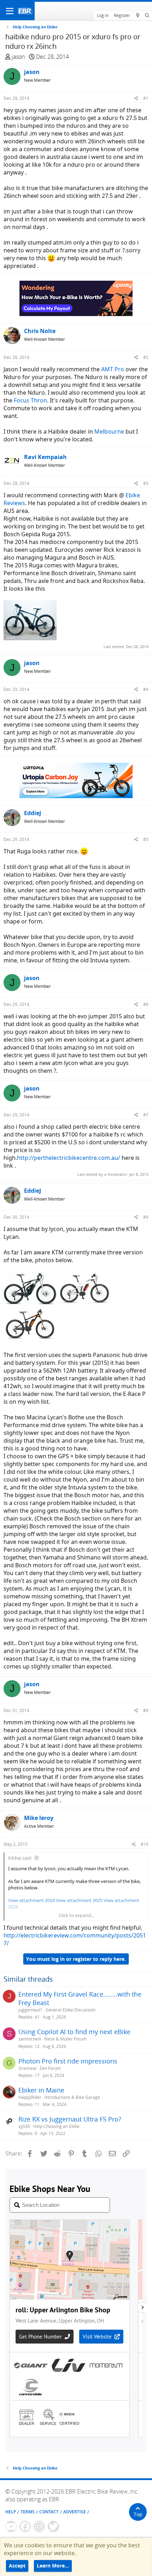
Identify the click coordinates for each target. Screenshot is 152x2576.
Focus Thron (30, 400)
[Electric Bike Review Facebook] (25, 2526)
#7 (146, 1115)
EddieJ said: (20, 1858)
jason (18, 57)
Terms (28, 2512)
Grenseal (27, 2068)
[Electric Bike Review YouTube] (11, 2526)
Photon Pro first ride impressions (68, 2061)
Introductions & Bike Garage (72, 2097)
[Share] (136, 98)
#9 (146, 1710)
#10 (145, 1844)
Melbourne (109, 431)
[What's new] (137, 16)
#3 (146, 483)
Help (11, 2512)
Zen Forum (50, 2068)
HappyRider (30, 2097)
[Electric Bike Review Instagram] (39, 2526)
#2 (146, 357)
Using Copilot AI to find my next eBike (74, 2032)
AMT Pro (113, 369)
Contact (49, 2512)
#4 (146, 689)
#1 (146, 98)
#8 (146, 1217)
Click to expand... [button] (76, 1915)
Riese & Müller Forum (65, 2039)
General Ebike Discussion (71, 2010)
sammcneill (30, 2039)
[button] (10, 11)
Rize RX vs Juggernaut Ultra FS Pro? (70, 2119)
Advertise (75, 2512)
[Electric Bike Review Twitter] (53, 2526)
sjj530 (24, 2126)
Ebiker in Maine (41, 2090)
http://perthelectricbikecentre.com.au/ (69, 1158)
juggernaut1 (30, 2010)
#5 (146, 839)
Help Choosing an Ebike (56, 2126)
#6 (146, 1004)
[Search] (147, 16)
